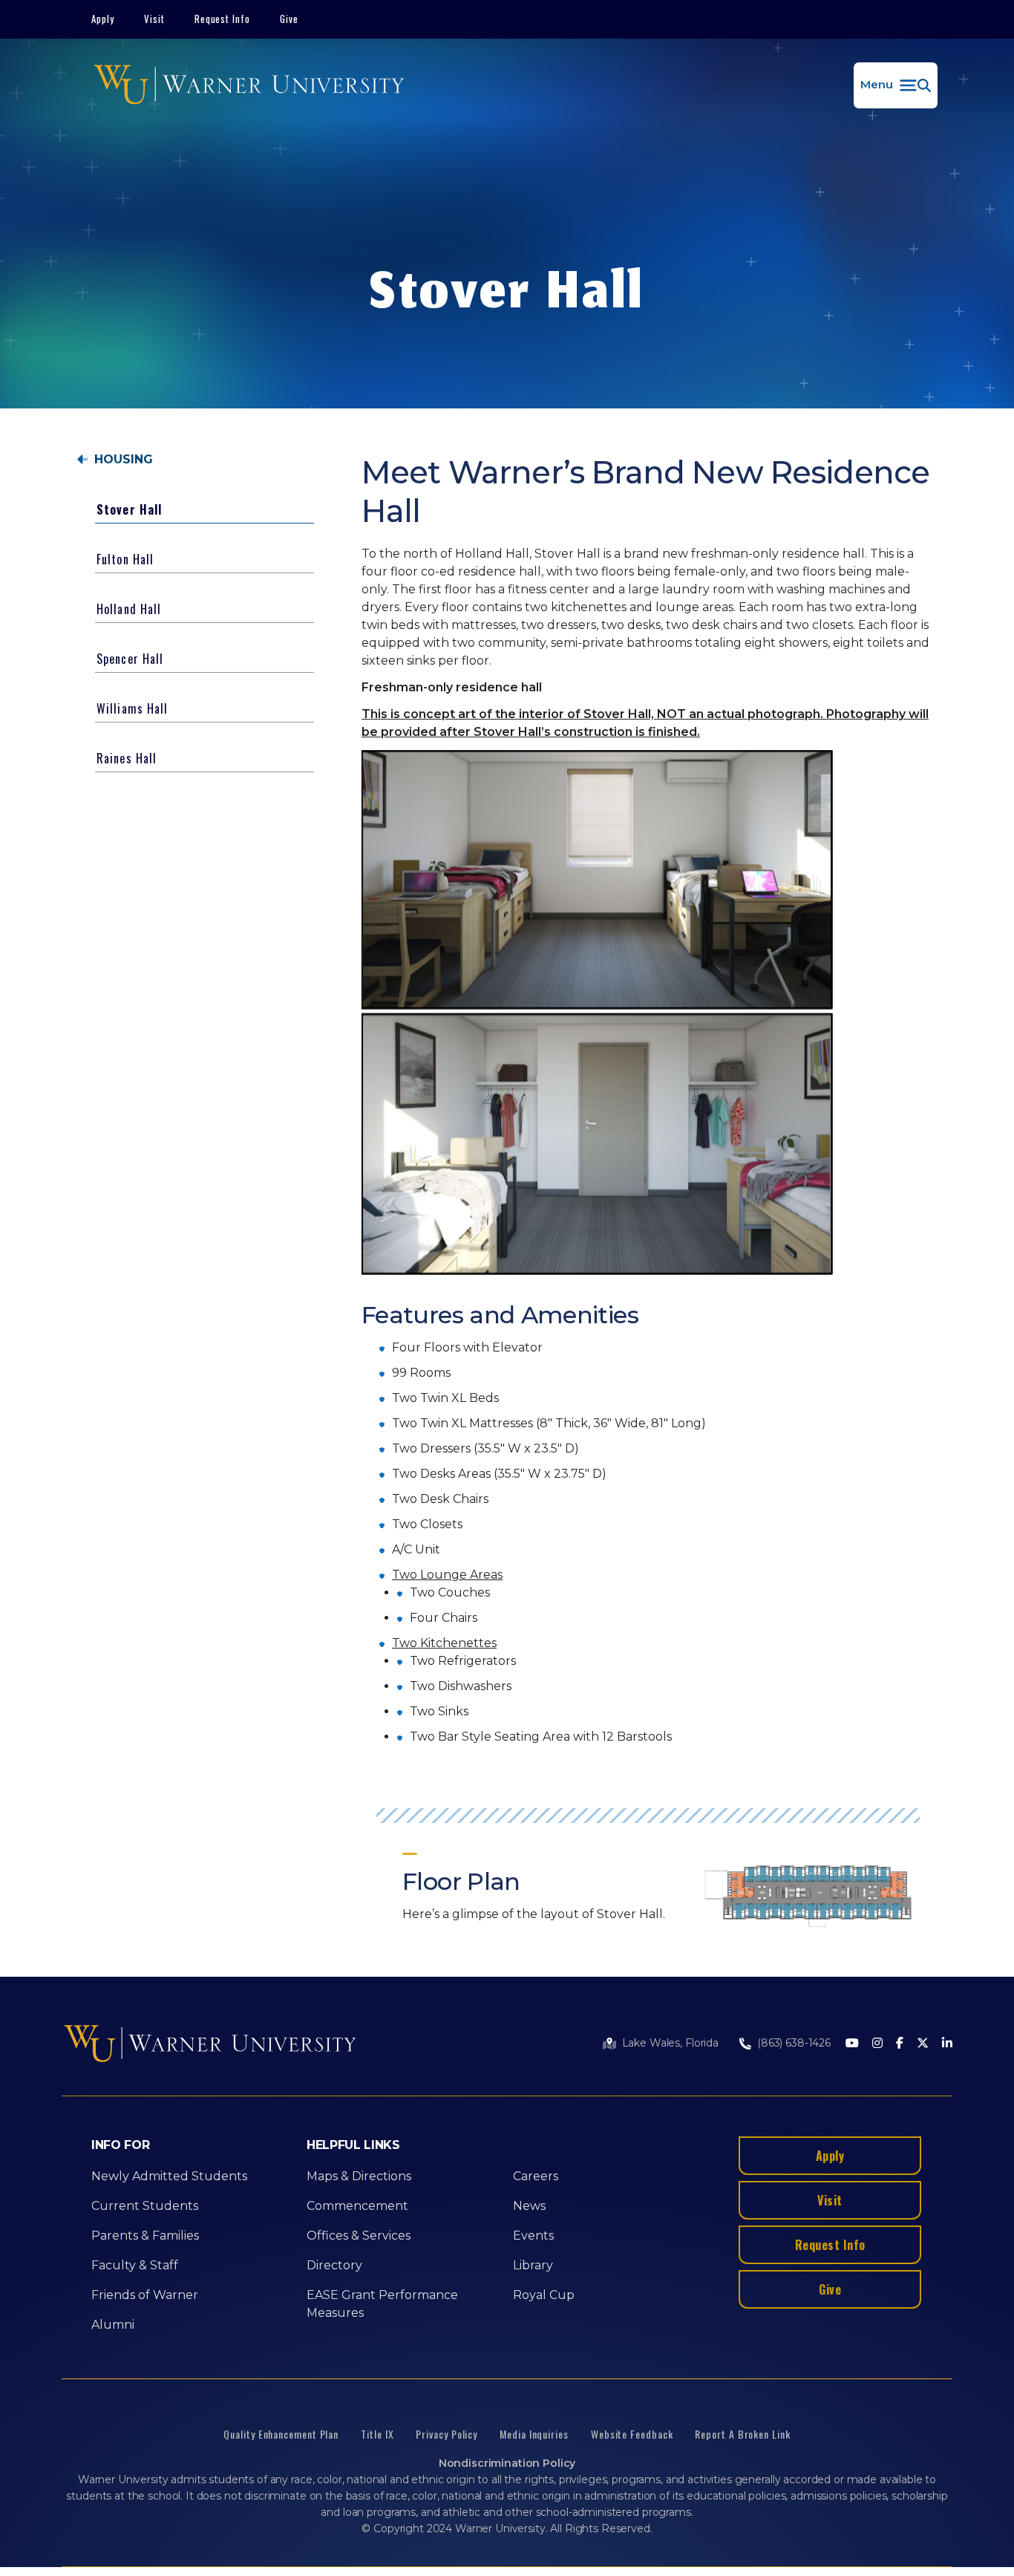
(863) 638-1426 (794, 2043)
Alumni (113, 2325)
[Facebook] (900, 2044)
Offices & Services (359, 2236)
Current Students (145, 2206)
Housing (124, 460)
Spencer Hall (130, 659)
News (529, 2206)
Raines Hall (127, 758)
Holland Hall (129, 609)
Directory (334, 2265)
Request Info (223, 19)
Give (289, 19)
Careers (536, 2176)
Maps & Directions (359, 2176)
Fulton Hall (125, 559)
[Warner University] (249, 85)
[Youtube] (852, 2044)
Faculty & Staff (135, 2265)
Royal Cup (544, 2295)
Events (533, 2236)
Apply (103, 19)
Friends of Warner (145, 2295)
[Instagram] (877, 2044)
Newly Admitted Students (169, 2176)
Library (533, 2265)
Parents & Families (145, 2236)
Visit (154, 19)
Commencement (357, 2206)
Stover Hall (129, 509)
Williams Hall (133, 708)
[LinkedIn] (947, 2044)
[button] (896, 85)
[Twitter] (923, 2044)
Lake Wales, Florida (670, 2043)
